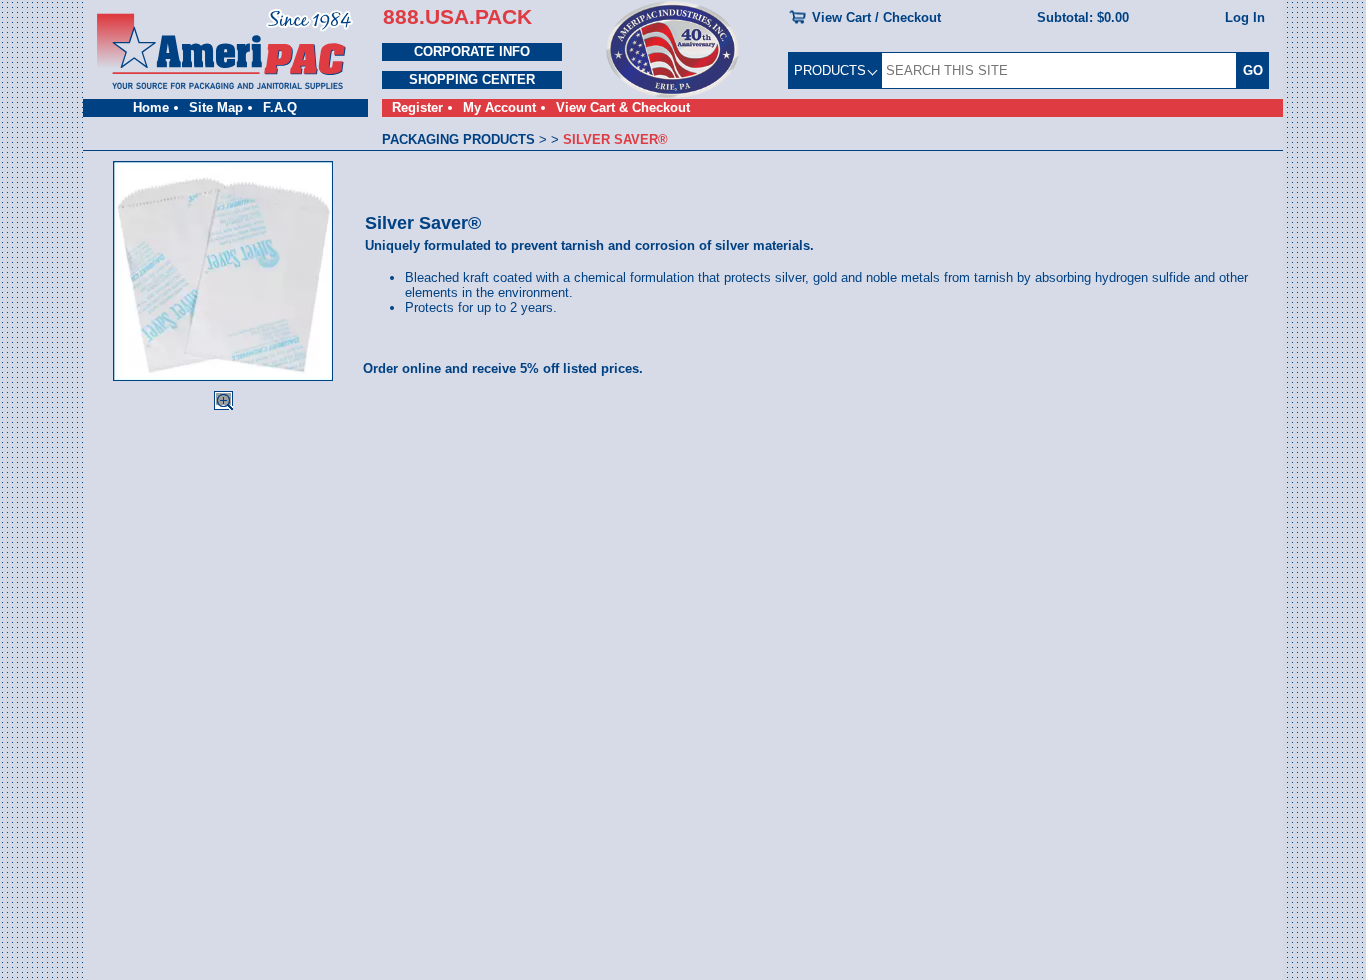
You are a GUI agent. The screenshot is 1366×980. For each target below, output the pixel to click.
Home (151, 107)
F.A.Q (280, 107)
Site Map (216, 107)
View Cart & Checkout (623, 107)
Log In (1245, 17)
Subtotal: (1083, 17)
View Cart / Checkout (876, 17)
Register (417, 107)
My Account (499, 107)
